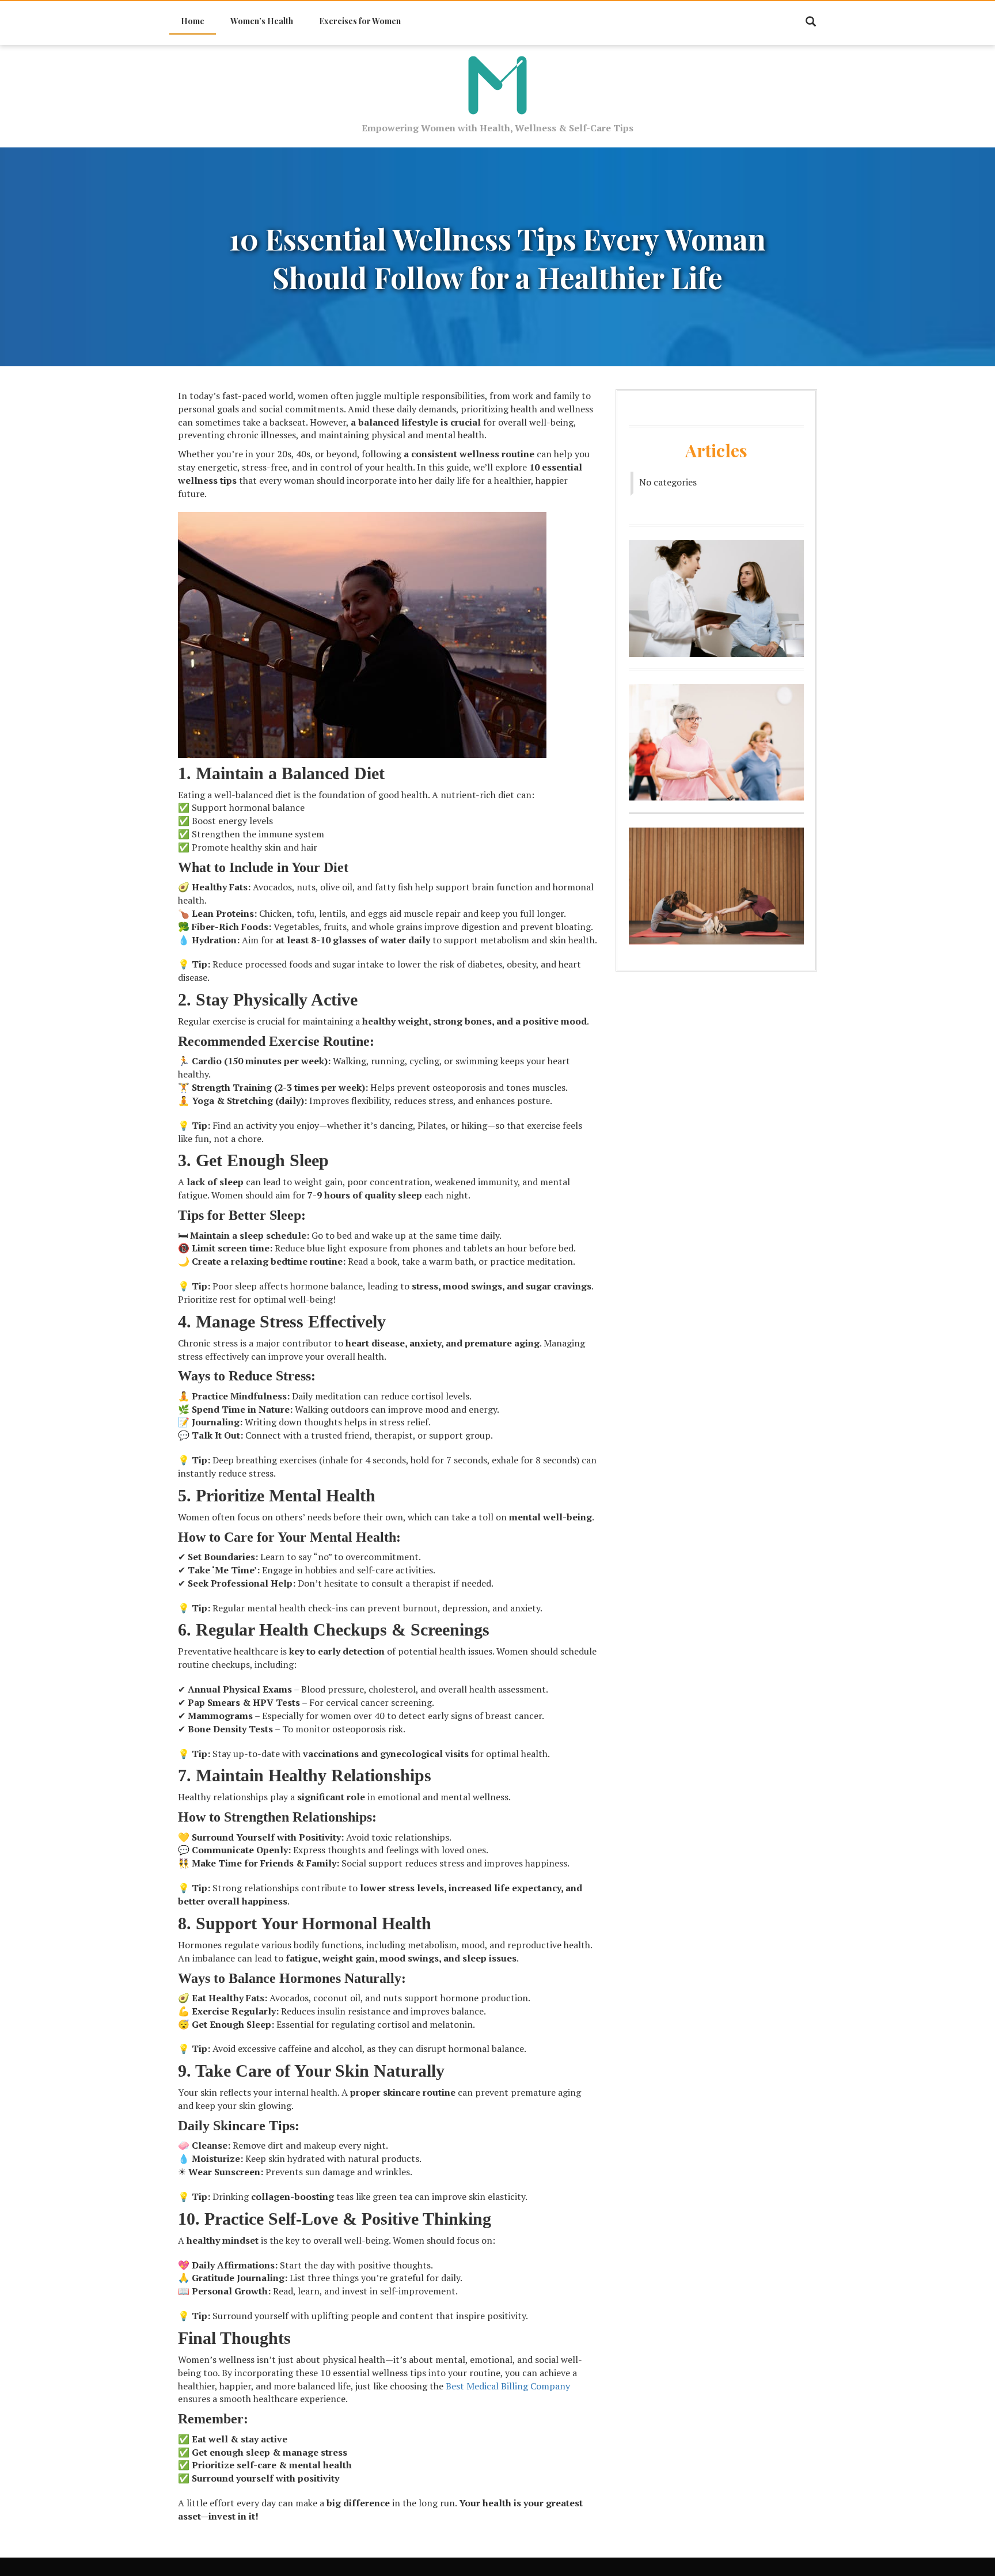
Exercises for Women (360, 21)
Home (193, 21)
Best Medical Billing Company (508, 2386)
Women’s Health (262, 21)
